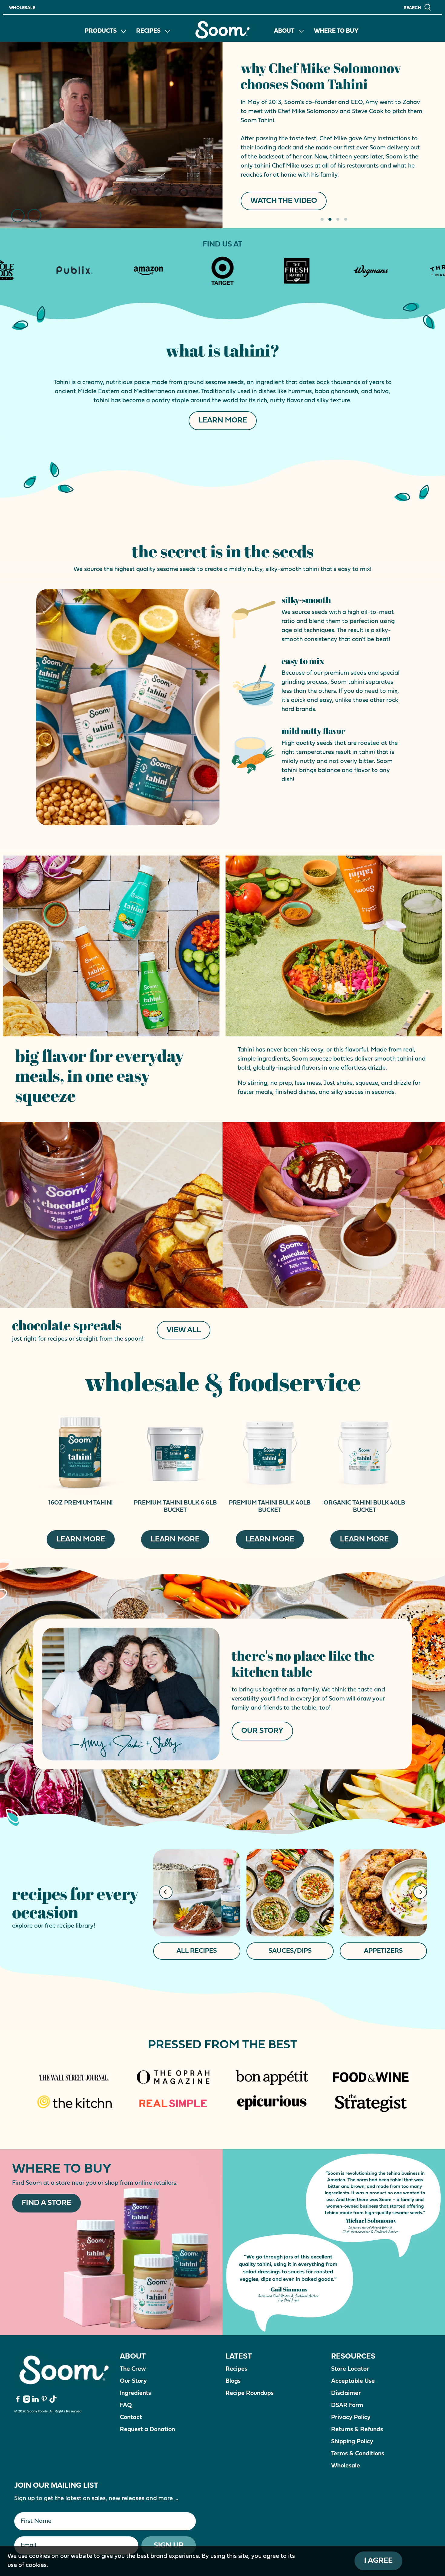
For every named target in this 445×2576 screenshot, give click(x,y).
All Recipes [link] (197, 1951)
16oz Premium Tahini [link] (81, 1503)
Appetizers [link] (383, 1951)
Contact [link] (131, 2418)
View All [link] (184, 1330)
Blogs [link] (233, 2381)
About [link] (284, 31)
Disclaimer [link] (346, 2393)
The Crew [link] (133, 2369)
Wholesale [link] (22, 8)
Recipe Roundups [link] (250, 2393)
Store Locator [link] (350, 2369)
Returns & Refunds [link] (357, 2430)
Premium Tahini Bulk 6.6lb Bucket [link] (175, 1507)
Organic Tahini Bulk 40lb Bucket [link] (364, 1507)
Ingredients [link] (135, 2393)
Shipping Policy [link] (352, 2442)
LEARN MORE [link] (223, 421)
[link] (222, 30)
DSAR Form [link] (347, 2405)
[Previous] (18, 216)
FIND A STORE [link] (275, 130)
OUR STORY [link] (262, 1731)
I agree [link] (378, 2561)
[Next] (34, 216)
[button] (418, 7)
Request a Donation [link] (147, 2430)
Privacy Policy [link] (351, 2418)
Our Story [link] (133, 2381)
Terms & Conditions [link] (358, 2454)
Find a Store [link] (46, 2203)
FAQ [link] (126, 2405)
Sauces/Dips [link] (290, 1951)
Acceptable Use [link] (353, 2381)
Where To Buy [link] (336, 31)
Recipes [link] (148, 31)
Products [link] (101, 31)
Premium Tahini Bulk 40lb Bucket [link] (270, 1507)
